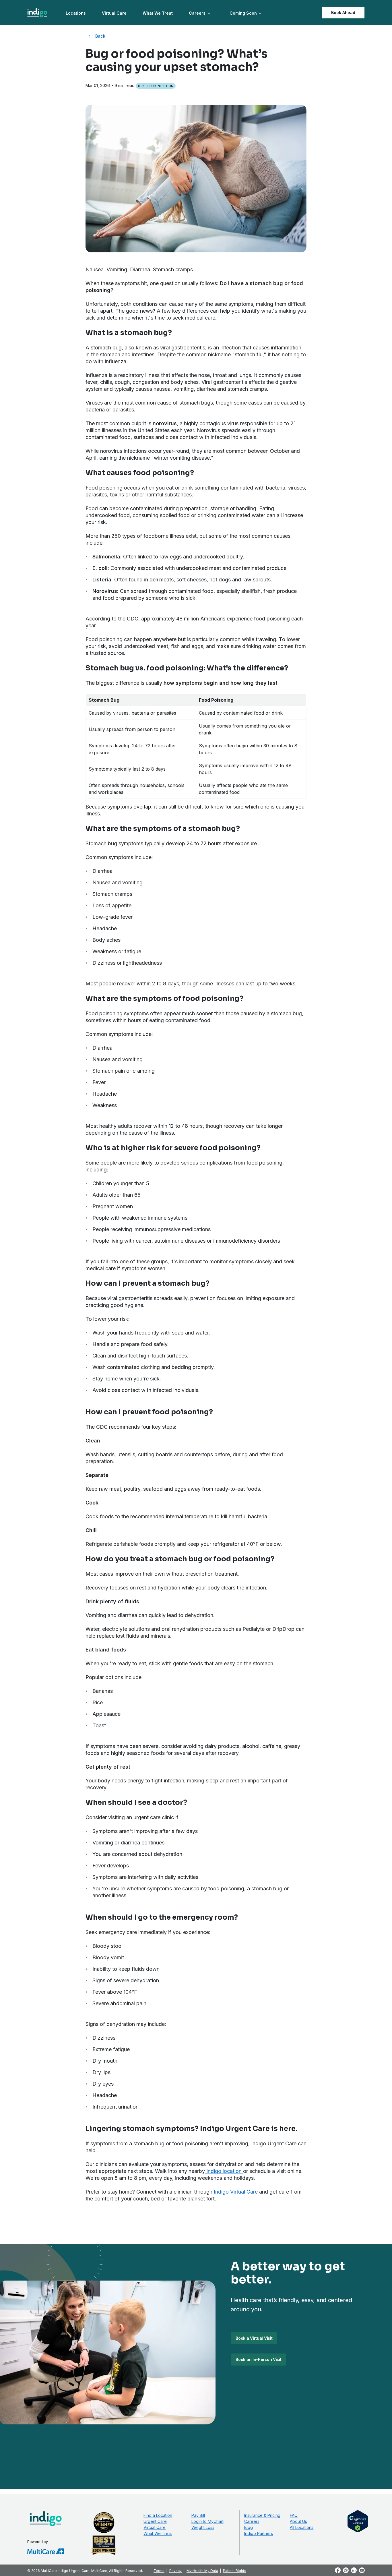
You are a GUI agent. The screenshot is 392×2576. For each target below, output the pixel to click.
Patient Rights (235, 2571)
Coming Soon (243, 13)
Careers (197, 13)
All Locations (302, 2527)
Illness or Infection (156, 86)
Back (100, 36)
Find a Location (158, 2515)
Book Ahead (343, 12)
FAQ (294, 2515)
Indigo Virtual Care (236, 2192)
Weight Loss (203, 2527)
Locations (76, 13)
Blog (249, 2527)
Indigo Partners (259, 2533)
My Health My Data (202, 2571)
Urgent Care (155, 2521)
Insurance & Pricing (262, 2515)
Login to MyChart (207, 2521)
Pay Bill (198, 2515)
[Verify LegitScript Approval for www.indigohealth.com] (358, 2521)
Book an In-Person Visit (258, 2359)
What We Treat (158, 13)
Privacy (175, 2571)
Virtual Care (114, 13)
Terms (159, 2571)
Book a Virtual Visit (254, 2338)
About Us (298, 2521)
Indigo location (224, 2171)
